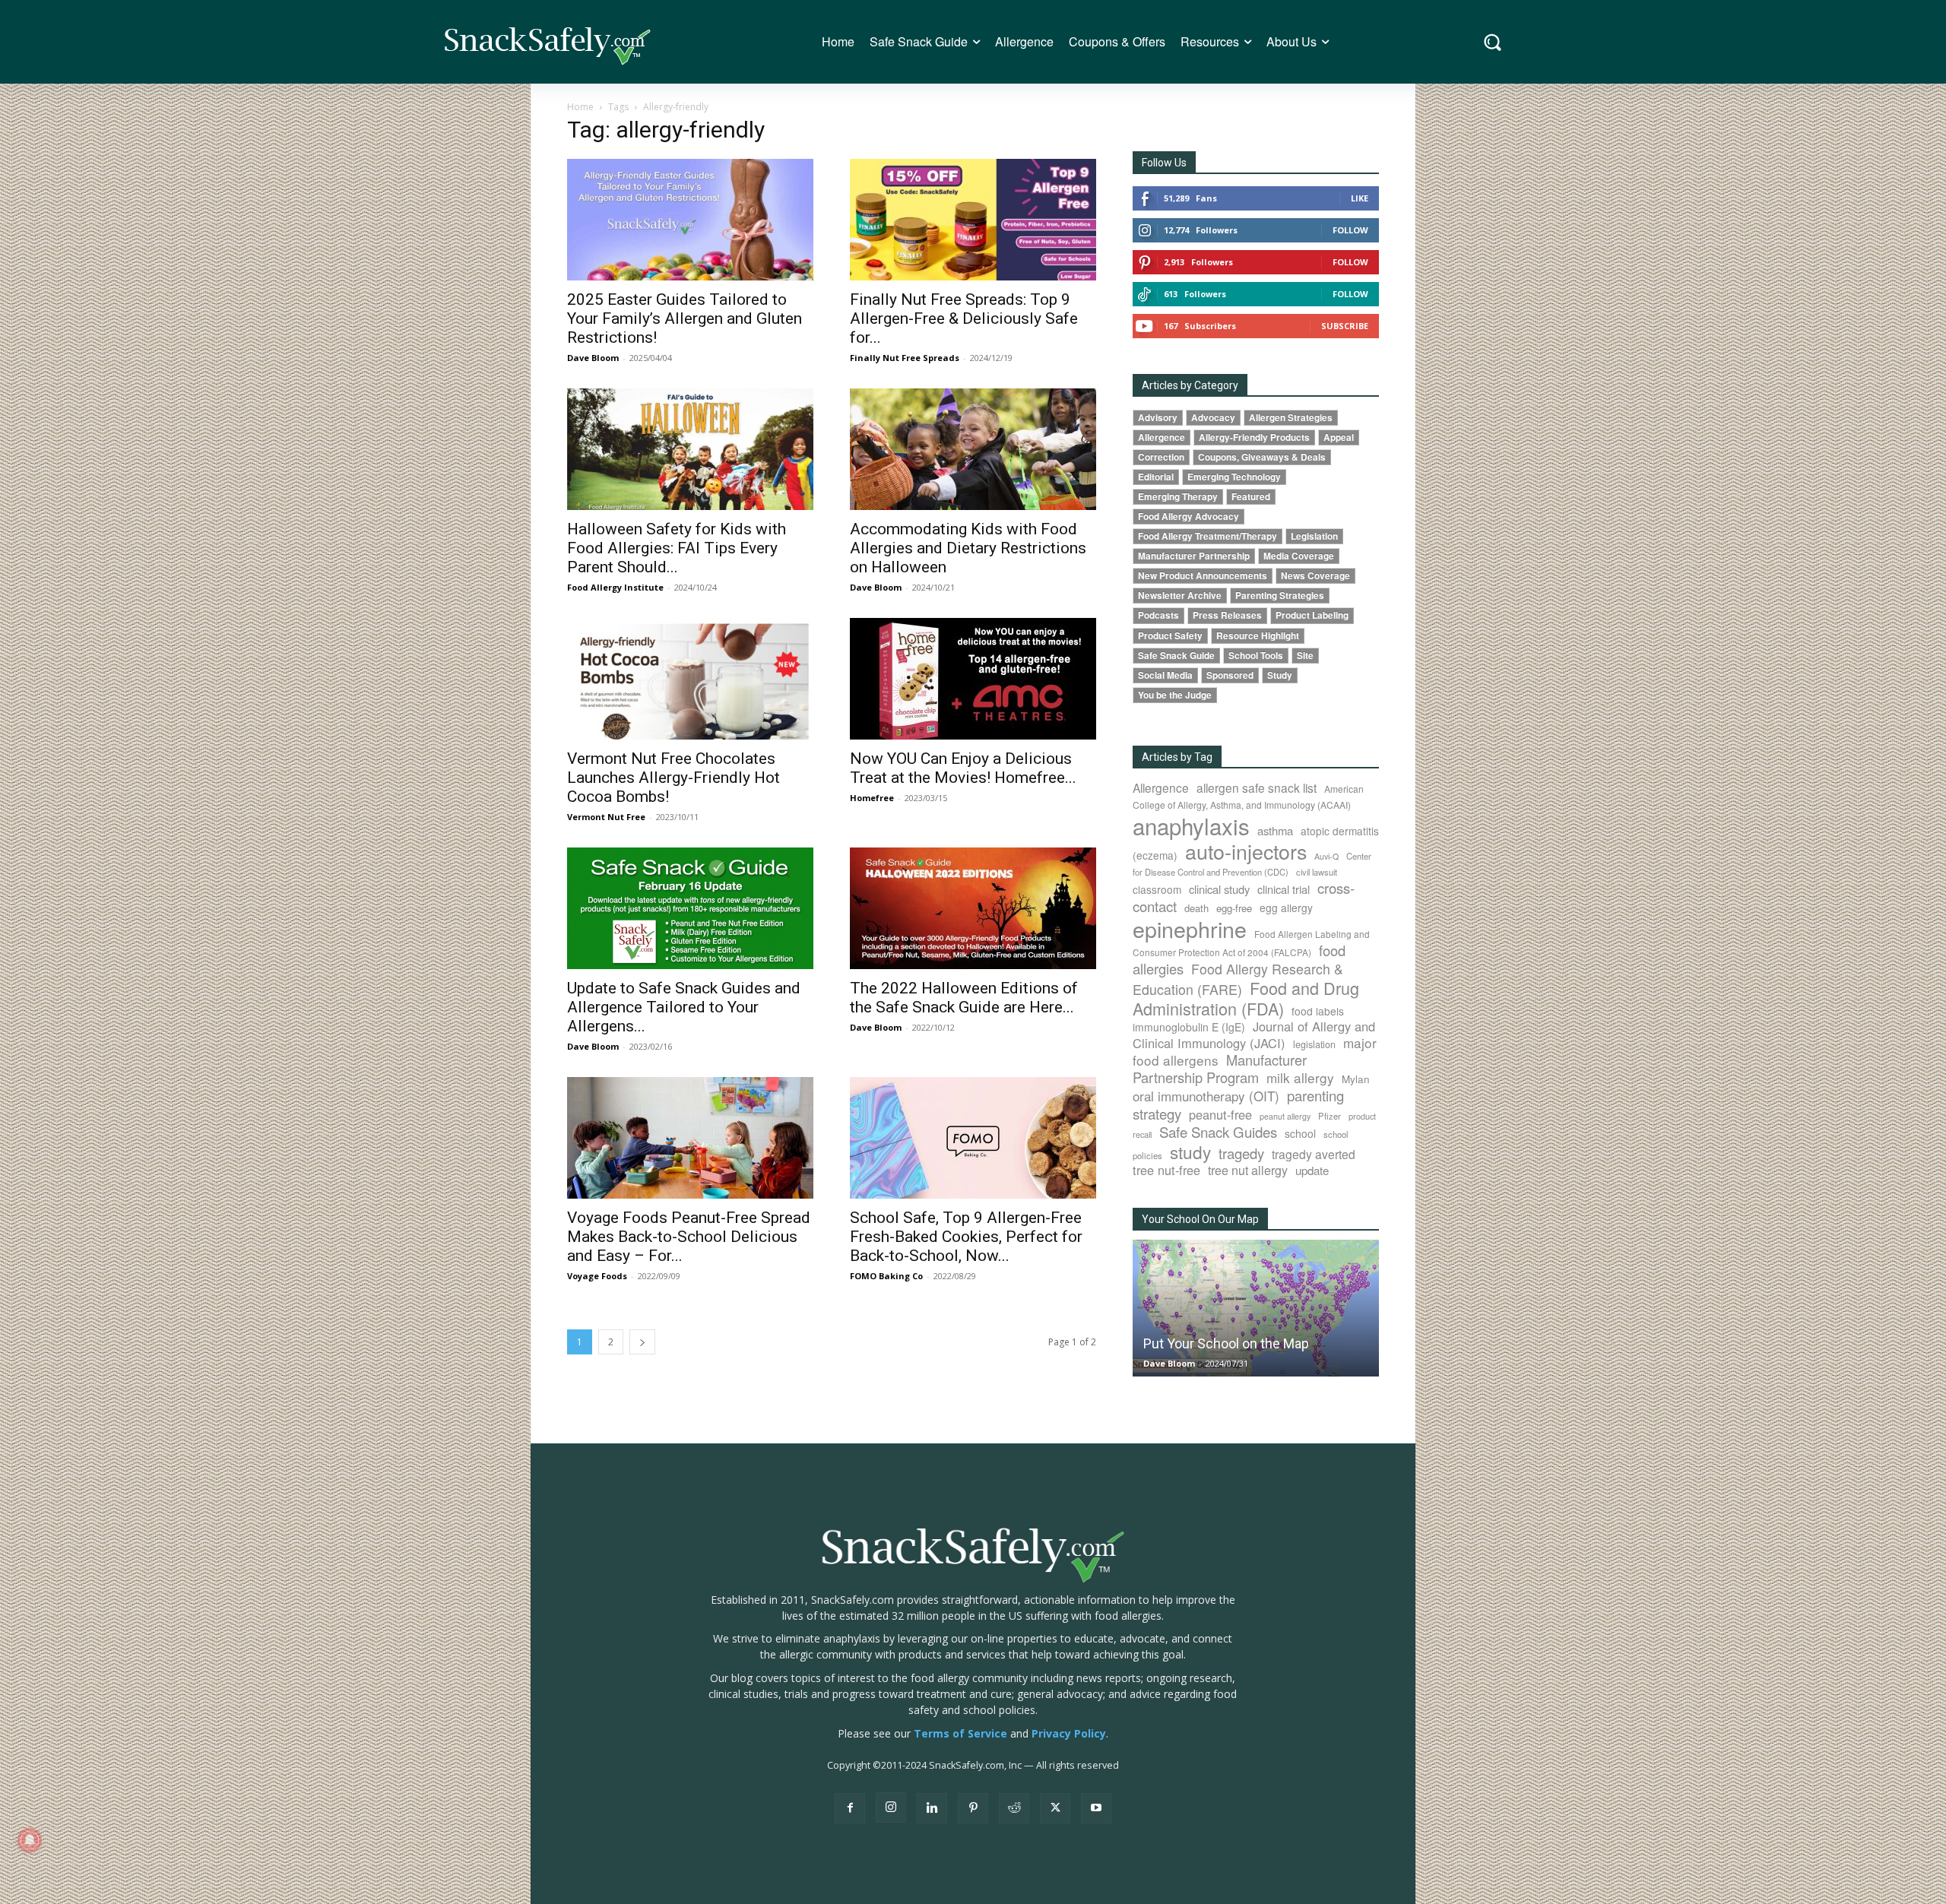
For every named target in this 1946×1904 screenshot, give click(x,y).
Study (1280, 675)
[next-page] (642, 1342)
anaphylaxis (1191, 825)
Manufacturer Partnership (1194, 556)
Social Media (1165, 675)
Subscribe (1345, 326)
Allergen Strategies (1291, 418)
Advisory (1158, 418)
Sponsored (1230, 675)
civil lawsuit (1317, 872)
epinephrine (1190, 928)
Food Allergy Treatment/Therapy (1208, 536)
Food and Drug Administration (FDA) (1246, 998)
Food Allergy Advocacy (1189, 516)
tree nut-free (1166, 1170)
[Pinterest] (973, 1808)
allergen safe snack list (1257, 787)
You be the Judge (1175, 695)
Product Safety (1170, 636)
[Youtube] (1096, 1808)
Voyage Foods (597, 1276)
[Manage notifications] (30, 1840)
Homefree (872, 798)
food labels (1318, 1011)
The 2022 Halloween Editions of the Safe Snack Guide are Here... (964, 998)
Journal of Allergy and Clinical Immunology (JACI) (1254, 1034)
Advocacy (1213, 418)
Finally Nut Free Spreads (905, 358)
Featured (1251, 497)
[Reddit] (1014, 1808)
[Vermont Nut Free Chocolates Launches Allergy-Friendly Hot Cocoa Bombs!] (690, 679)
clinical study (1219, 889)
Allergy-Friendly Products (1254, 437)
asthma (1275, 830)
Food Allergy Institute (615, 587)
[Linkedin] (932, 1808)
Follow (1350, 230)
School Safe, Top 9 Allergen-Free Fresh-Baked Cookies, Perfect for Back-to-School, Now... (966, 1237)
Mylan (1356, 1079)
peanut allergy (1285, 1116)
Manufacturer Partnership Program (1220, 1068)
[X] (1055, 1808)
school (1300, 1133)
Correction (1161, 457)
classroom (1157, 889)
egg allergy (1286, 908)
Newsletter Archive (1180, 596)
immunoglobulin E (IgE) (1189, 1027)
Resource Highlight (1258, 636)
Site (1305, 656)
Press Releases (1227, 615)
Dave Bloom (593, 358)
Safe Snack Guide (1176, 656)
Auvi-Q (1326, 856)
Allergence (1162, 437)
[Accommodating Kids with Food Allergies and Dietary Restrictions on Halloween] (973, 449)
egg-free (1234, 908)
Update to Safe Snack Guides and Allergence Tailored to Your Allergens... (684, 1007)
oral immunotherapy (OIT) (1206, 1096)
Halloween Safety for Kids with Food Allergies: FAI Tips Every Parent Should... (677, 548)
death (1196, 908)
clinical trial (1284, 889)
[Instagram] (891, 1807)
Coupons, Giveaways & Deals (1262, 457)
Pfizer (1330, 1116)
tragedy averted (1314, 1154)
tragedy (1241, 1153)
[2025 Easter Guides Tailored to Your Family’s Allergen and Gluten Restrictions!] (690, 220)
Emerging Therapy (1178, 497)
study (1190, 1152)
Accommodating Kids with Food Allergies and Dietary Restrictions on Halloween (968, 548)
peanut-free (1220, 1114)
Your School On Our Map (1200, 1219)
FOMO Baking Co (886, 1276)
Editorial (1156, 477)
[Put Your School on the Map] (1256, 1308)
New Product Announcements (1203, 576)
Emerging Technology (1234, 477)
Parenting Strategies (1280, 596)
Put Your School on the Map (1226, 1343)
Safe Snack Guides (1218, 1131)
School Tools (1256, 656)
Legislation (1314, 536)
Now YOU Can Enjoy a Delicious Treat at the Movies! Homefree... (963, 768)
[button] (1493, 42)
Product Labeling (1312, 615)
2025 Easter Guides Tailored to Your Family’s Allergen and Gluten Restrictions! (685, 318)
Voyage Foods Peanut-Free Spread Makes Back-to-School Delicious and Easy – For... (689, 1237)
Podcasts (1158, 615)
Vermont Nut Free (606, 817)
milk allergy (1300, 1077)
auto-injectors (1246, 851)
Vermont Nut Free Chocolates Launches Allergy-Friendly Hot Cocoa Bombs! (673, 778)
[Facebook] (850, 1808)
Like (1360, 198)
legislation (1314, 1044)
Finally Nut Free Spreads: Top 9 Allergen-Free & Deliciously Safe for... (964, 318)
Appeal (1339, 437)
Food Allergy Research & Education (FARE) (1238, 979)
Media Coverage (1299, 556)
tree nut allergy (1248, 1170)
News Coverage (1315, 576)
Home (580, 107)
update (1312, 1170)
